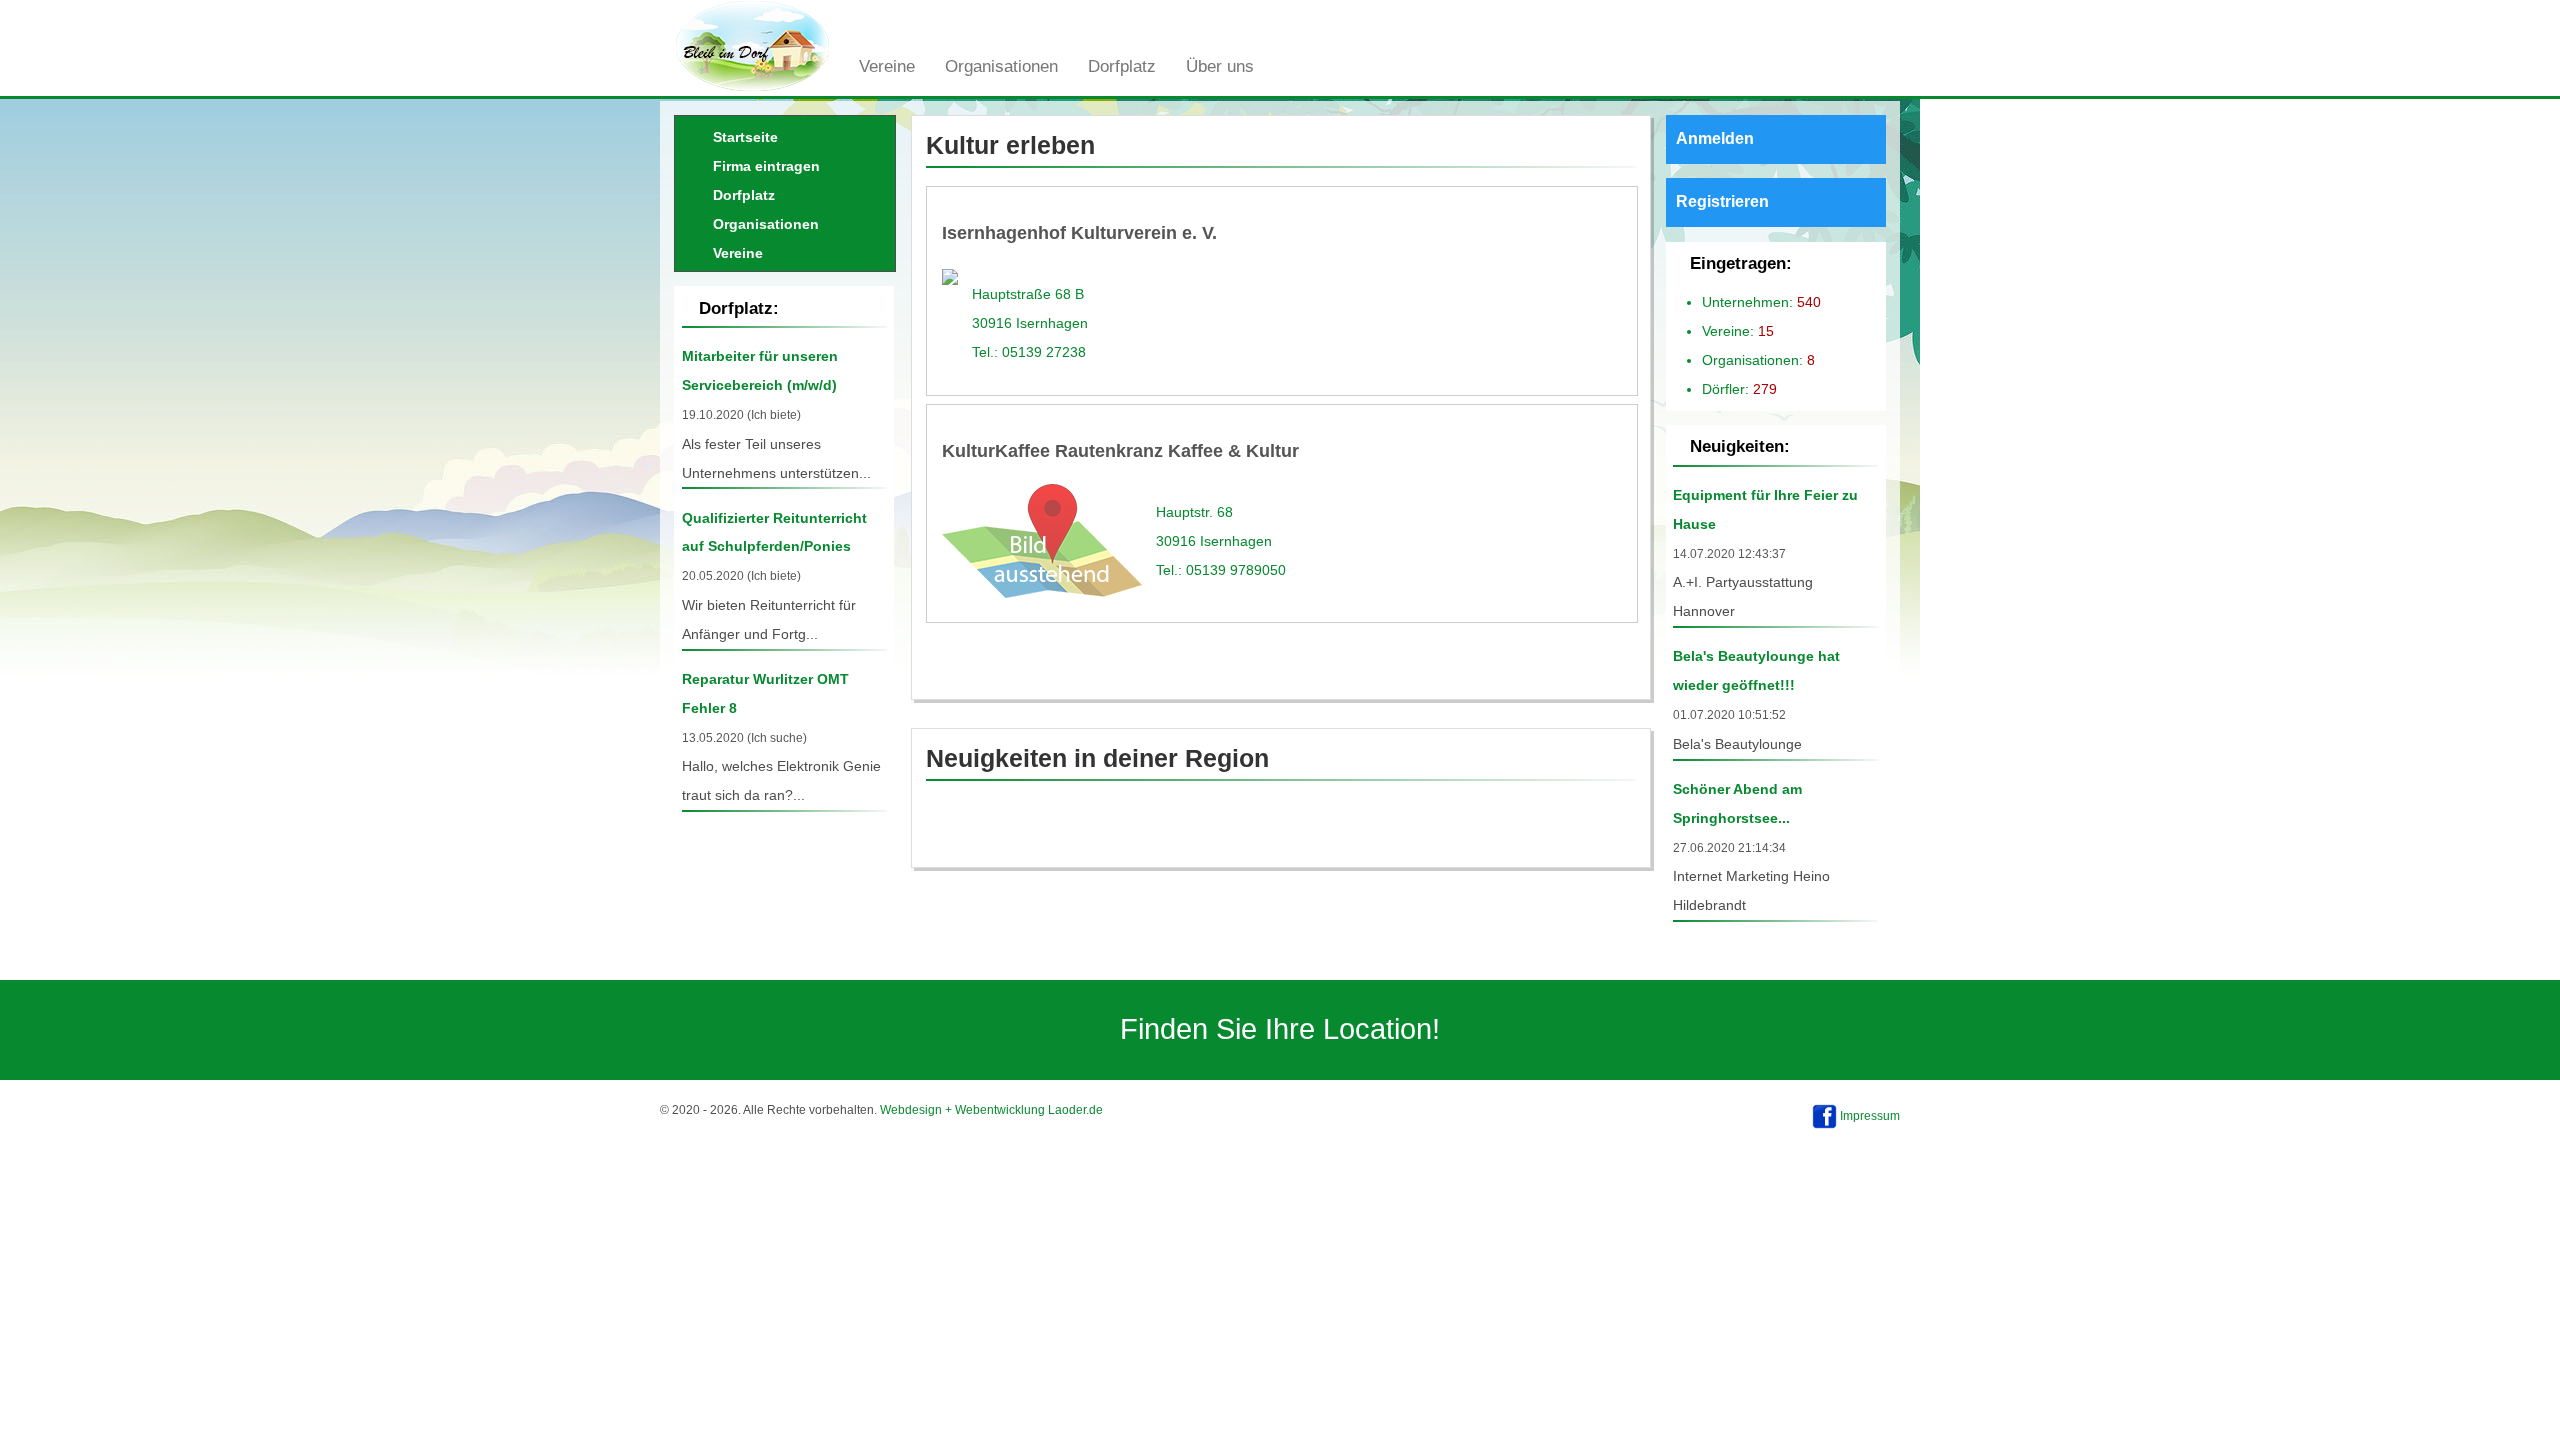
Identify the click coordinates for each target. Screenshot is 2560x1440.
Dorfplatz (1122, 66)
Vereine (887, 66)
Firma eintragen (766, 166)
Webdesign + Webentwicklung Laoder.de (991, 1110)
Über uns (1220, 66)
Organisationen (1001, 66)
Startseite (745, 137)
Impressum (1870, 1116)
